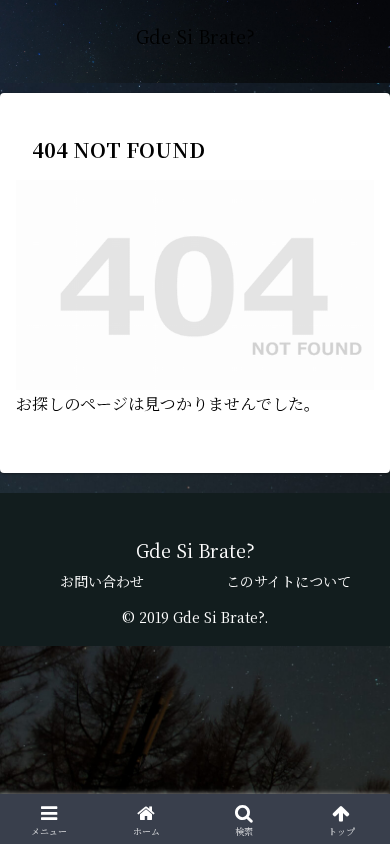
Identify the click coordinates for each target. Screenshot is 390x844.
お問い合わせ (102, 581)
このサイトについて (288, 581)
